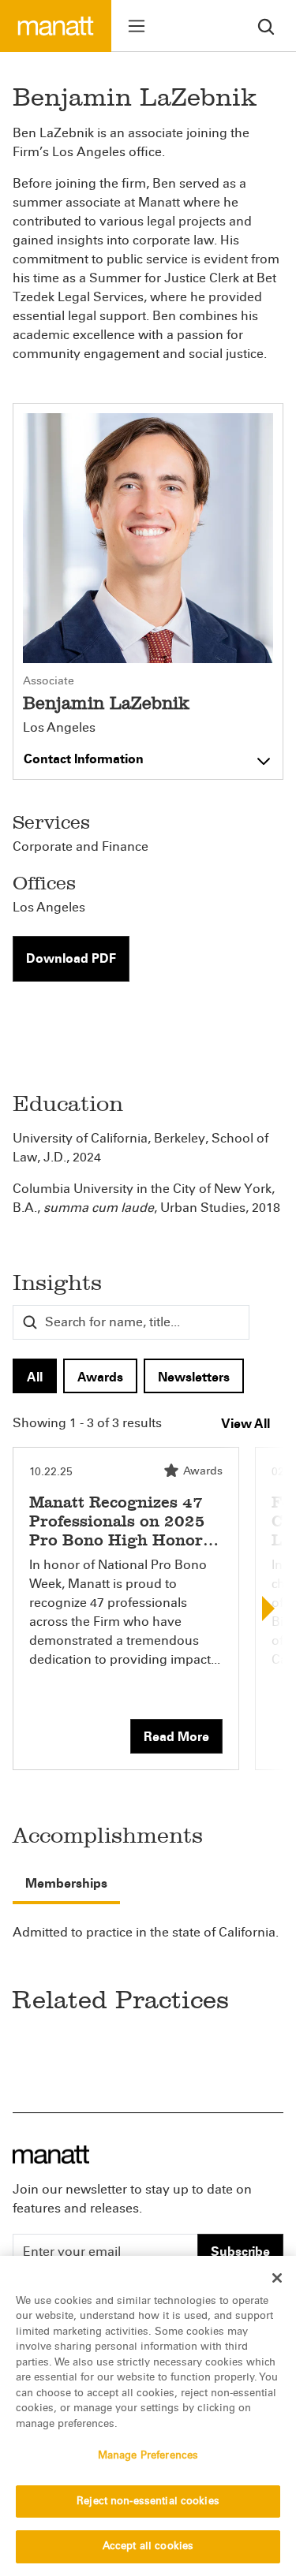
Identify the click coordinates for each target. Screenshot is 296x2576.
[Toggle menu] (137, 26)
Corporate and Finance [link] (81, 846)
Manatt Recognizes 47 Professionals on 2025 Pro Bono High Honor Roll (117, 1530)
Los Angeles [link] (49, 907)
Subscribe (240, 2252)
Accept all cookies (148, 2546)
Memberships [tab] (66, 1883)
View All (245, 1424)
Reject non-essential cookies (148, 2501)
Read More (176, 1737)
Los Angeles (59, 728)
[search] (266, 26)
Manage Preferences (148, 2455)
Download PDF (71, 958)
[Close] (277, 2278)
